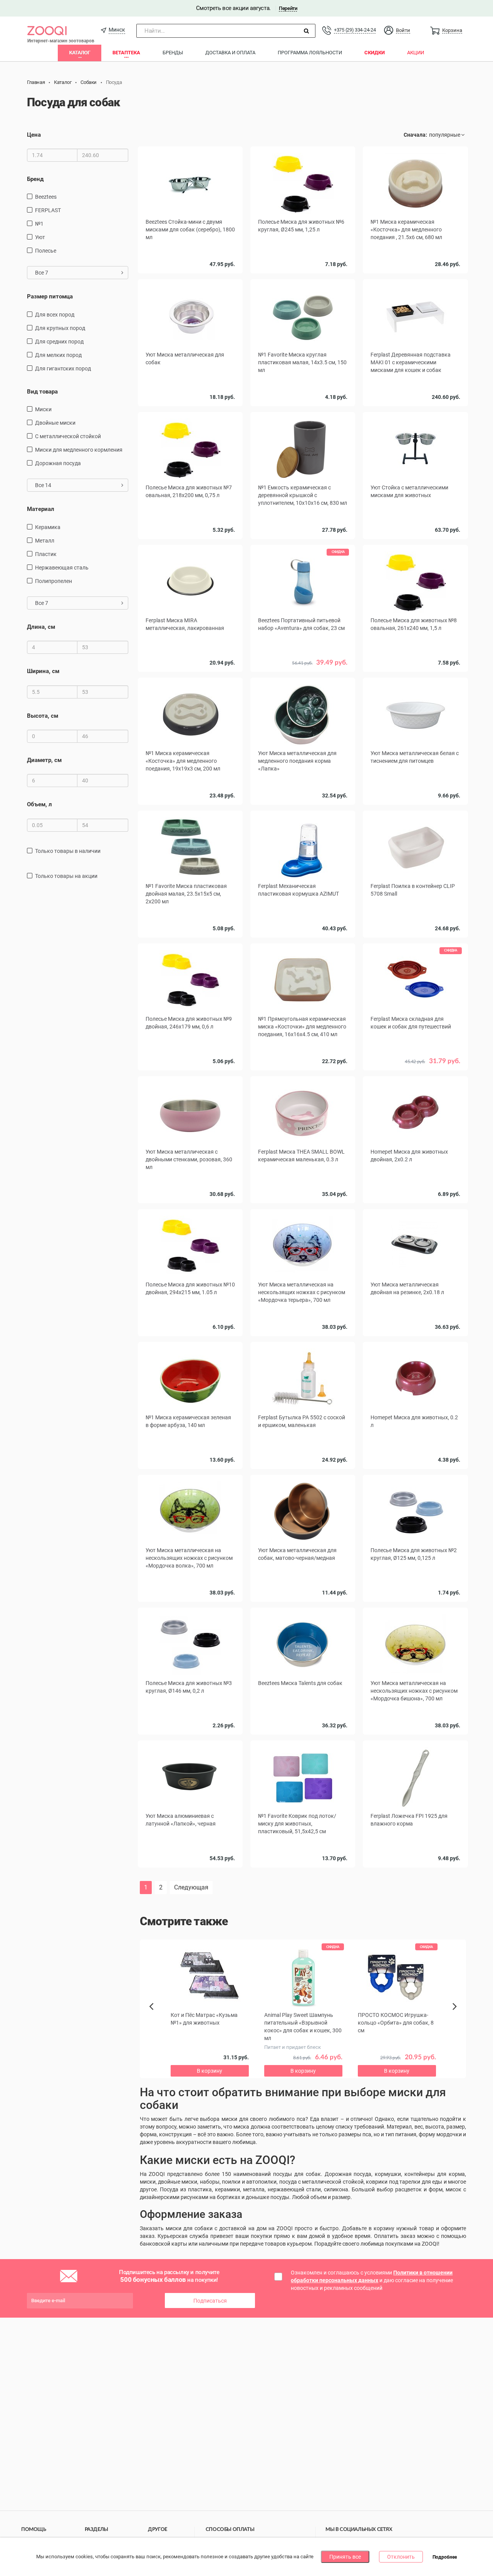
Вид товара (42, 392)
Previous (155, 2020)
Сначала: (415, 135)
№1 (39, 224)
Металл (45, 541)
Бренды (173, 53)
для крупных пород (60, 328)
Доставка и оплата (230, 53)
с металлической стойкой (68, 436)
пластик (46, 554)
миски (43, 409)
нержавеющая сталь (62, 568)
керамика (48, 527)
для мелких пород (58, 355)
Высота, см (43, 716)
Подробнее (445, 2557)
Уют (40, 237)
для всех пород (55, 315)
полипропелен (54, 581)
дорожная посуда (58, 463)
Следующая (191, 1887)
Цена (34, 135)
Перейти (288, 8)
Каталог (80, 53)
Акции (416, 53)
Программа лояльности (310, 53)
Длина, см (41, 627)
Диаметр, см (44, 760)
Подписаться (210, 2301)
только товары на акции (66, 876)
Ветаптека (126, 53)
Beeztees (46, 197)
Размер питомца (50, 296)
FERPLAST (48, 210)
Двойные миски (55, 423)
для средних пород (59, 342)
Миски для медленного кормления (79, 450)
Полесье (46, 251)
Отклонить (401, 2557)
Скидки (375, 53)
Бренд (35, 179)
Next (456, 2015)
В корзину (416, 275)
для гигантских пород (63, 368)
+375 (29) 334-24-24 (355, 30)
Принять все (345, 2557)
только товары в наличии (68, 851)
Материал (41, 509)
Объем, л (39, 804)
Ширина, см (43, 671)
